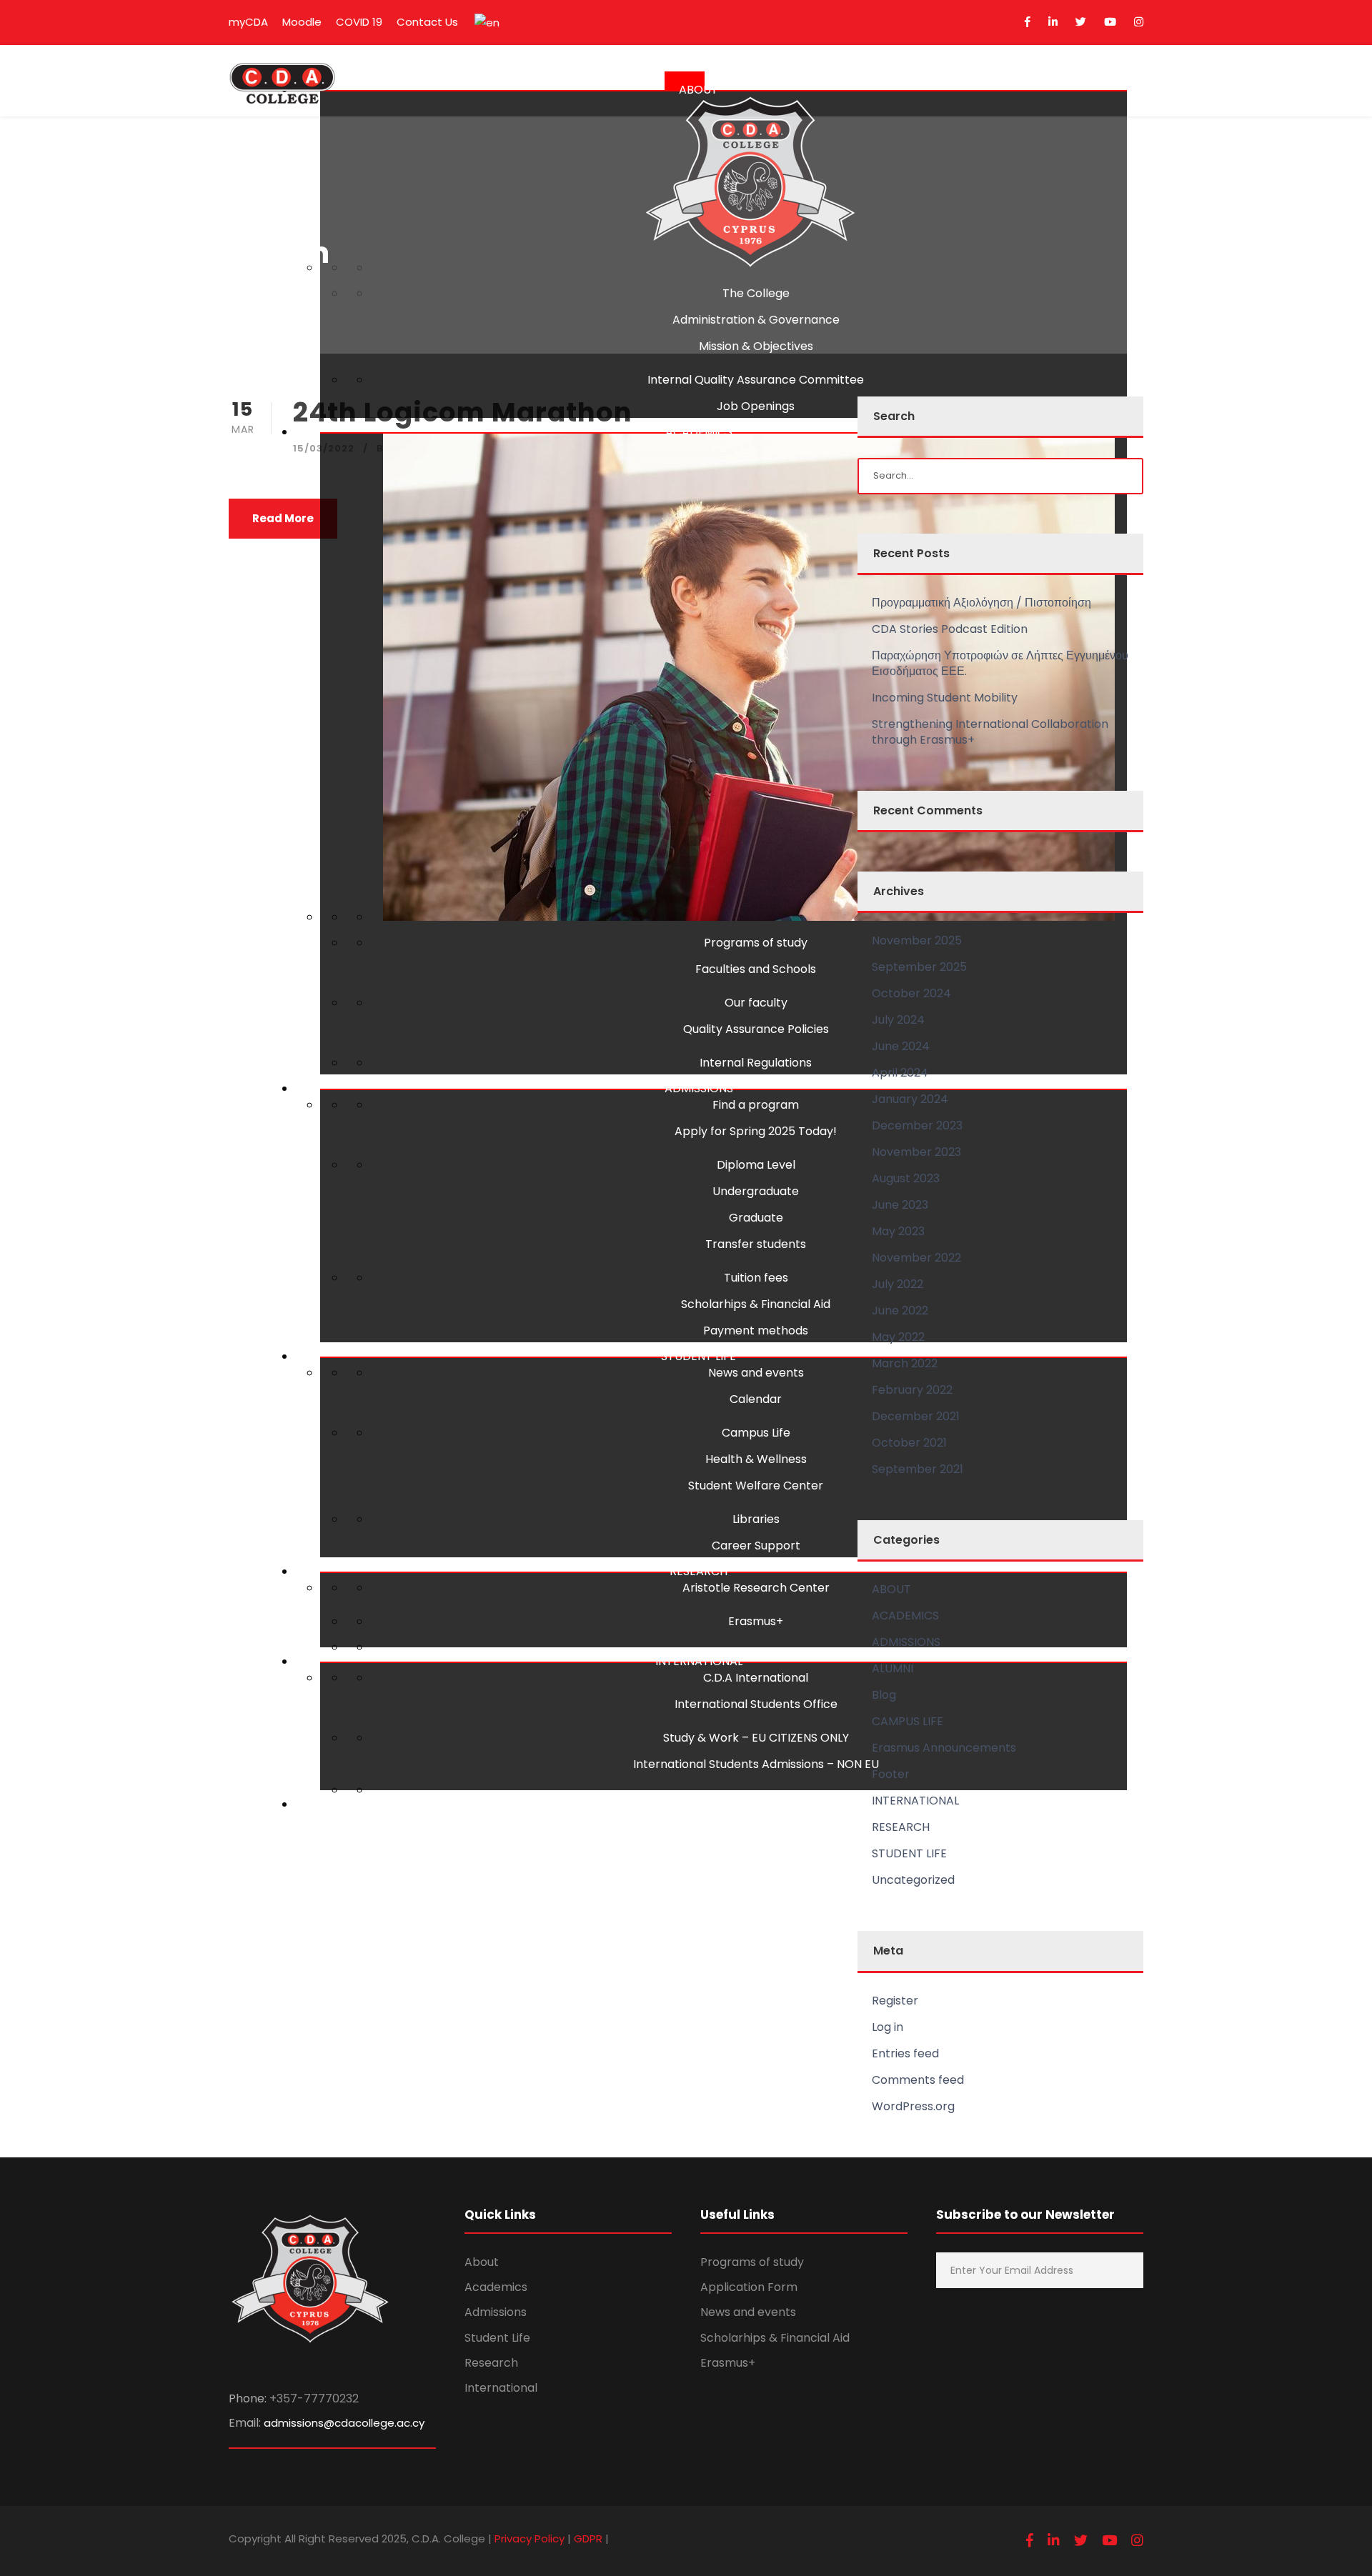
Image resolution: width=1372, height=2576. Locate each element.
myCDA (248, 22)
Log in (888, 2027)
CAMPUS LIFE (908, 1721)
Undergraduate (756, 1191)
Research (491, 2363)
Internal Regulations (756, 1063)
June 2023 (900, 1205)
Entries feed (905, 2053)
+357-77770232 (314, 2398)
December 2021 (916, 1416)
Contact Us (427, 22)
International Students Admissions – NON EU (756, 1764)
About (482, 2262)
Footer (891, 1774)
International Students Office (756, 1704)
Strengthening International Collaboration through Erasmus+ (990, 732)
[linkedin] (1053, 22)
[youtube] (1110, 22)
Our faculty (756, 1003)
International (501, 2388)
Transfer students (756, 1244)
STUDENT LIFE (699, 1356)
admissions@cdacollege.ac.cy (344, 2423)
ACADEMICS (699, 432)
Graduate (756, 1218)
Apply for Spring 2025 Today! (756, 1131)
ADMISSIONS (699, 1088)
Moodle (302, 22)
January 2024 (910, 1099)
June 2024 (901, 1046)
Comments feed (918, 2080)
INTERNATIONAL (699, 1661)
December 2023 (917, 1125)
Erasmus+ (756, 1621)
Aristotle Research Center (756, 1588)
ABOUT (699, 90)
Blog (884, 1695)
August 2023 (906, 1178)
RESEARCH (699, 1571)
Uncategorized (913, 1880)
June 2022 (900, 1311)
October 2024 (911, 993)
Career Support (756, 1546)
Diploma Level (756, 1165)
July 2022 (898, 1284)
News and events (756, 1373)
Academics (496, 2287)
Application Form (749, 2287)
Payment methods (756, 1331)
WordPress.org (913, 2106)
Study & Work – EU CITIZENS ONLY (756, 1738)
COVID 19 (359, 22)
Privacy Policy (530, 2538)
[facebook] (1028, 22)
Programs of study (756, 943)
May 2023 (898, 1231)
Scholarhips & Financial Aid (756, 1304)
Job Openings (756, 406)
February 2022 (912, 1390)
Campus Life (756, 1433)
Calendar (756, 1399)
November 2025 (917, 940)
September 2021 (918, 1469)
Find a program (756, 1105)
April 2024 (900, 1073)
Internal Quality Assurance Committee (756, 380)
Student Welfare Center (756, 1486)
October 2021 (909, 1443)
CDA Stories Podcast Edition (950, 629)
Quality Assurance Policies (756, 1029)
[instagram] (1139, 22)
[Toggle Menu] (685, 81)
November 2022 (916, 1258)
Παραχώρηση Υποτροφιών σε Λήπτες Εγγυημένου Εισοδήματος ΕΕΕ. (1000, 663)
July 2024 (898, 1020)
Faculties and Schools (756, 969)
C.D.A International (756, 1678)
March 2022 (905, 1363)
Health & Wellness (756, 1459)
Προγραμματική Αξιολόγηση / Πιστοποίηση (981, 603)
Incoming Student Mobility (945, 698)
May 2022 (898, 1337)
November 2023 (916, 1152)
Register (895, 2001)
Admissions (496, 2312)
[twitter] (1081, 22)
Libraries (756, 1519)
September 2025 (919, 967)
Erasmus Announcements (944, 1748)
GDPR (588, 2538)
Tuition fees (756, 1278)
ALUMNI (699, 1804)
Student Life (497, 2338)
